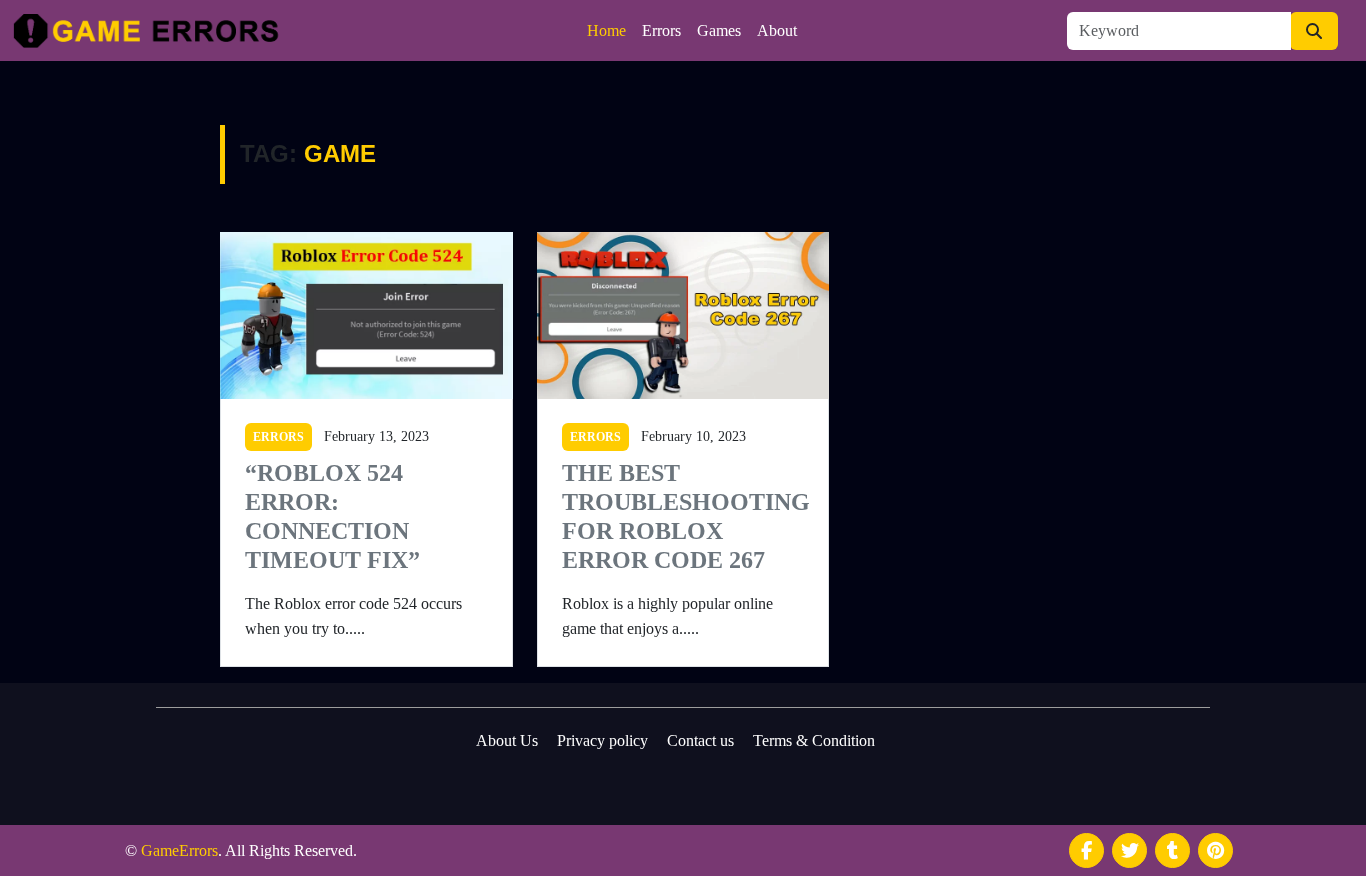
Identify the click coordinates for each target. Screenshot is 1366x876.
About (777, 30)
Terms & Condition (814, 740)
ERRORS (278, 437)
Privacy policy (602, 740)
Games (719, 30)
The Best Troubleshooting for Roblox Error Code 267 (683, 516)
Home (606, 30)
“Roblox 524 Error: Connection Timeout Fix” (332, 516)
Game (340, 153)
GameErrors (179, 850)
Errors (661, 30)
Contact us (700, 740)
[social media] (1086, 850)
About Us (507, 740)
